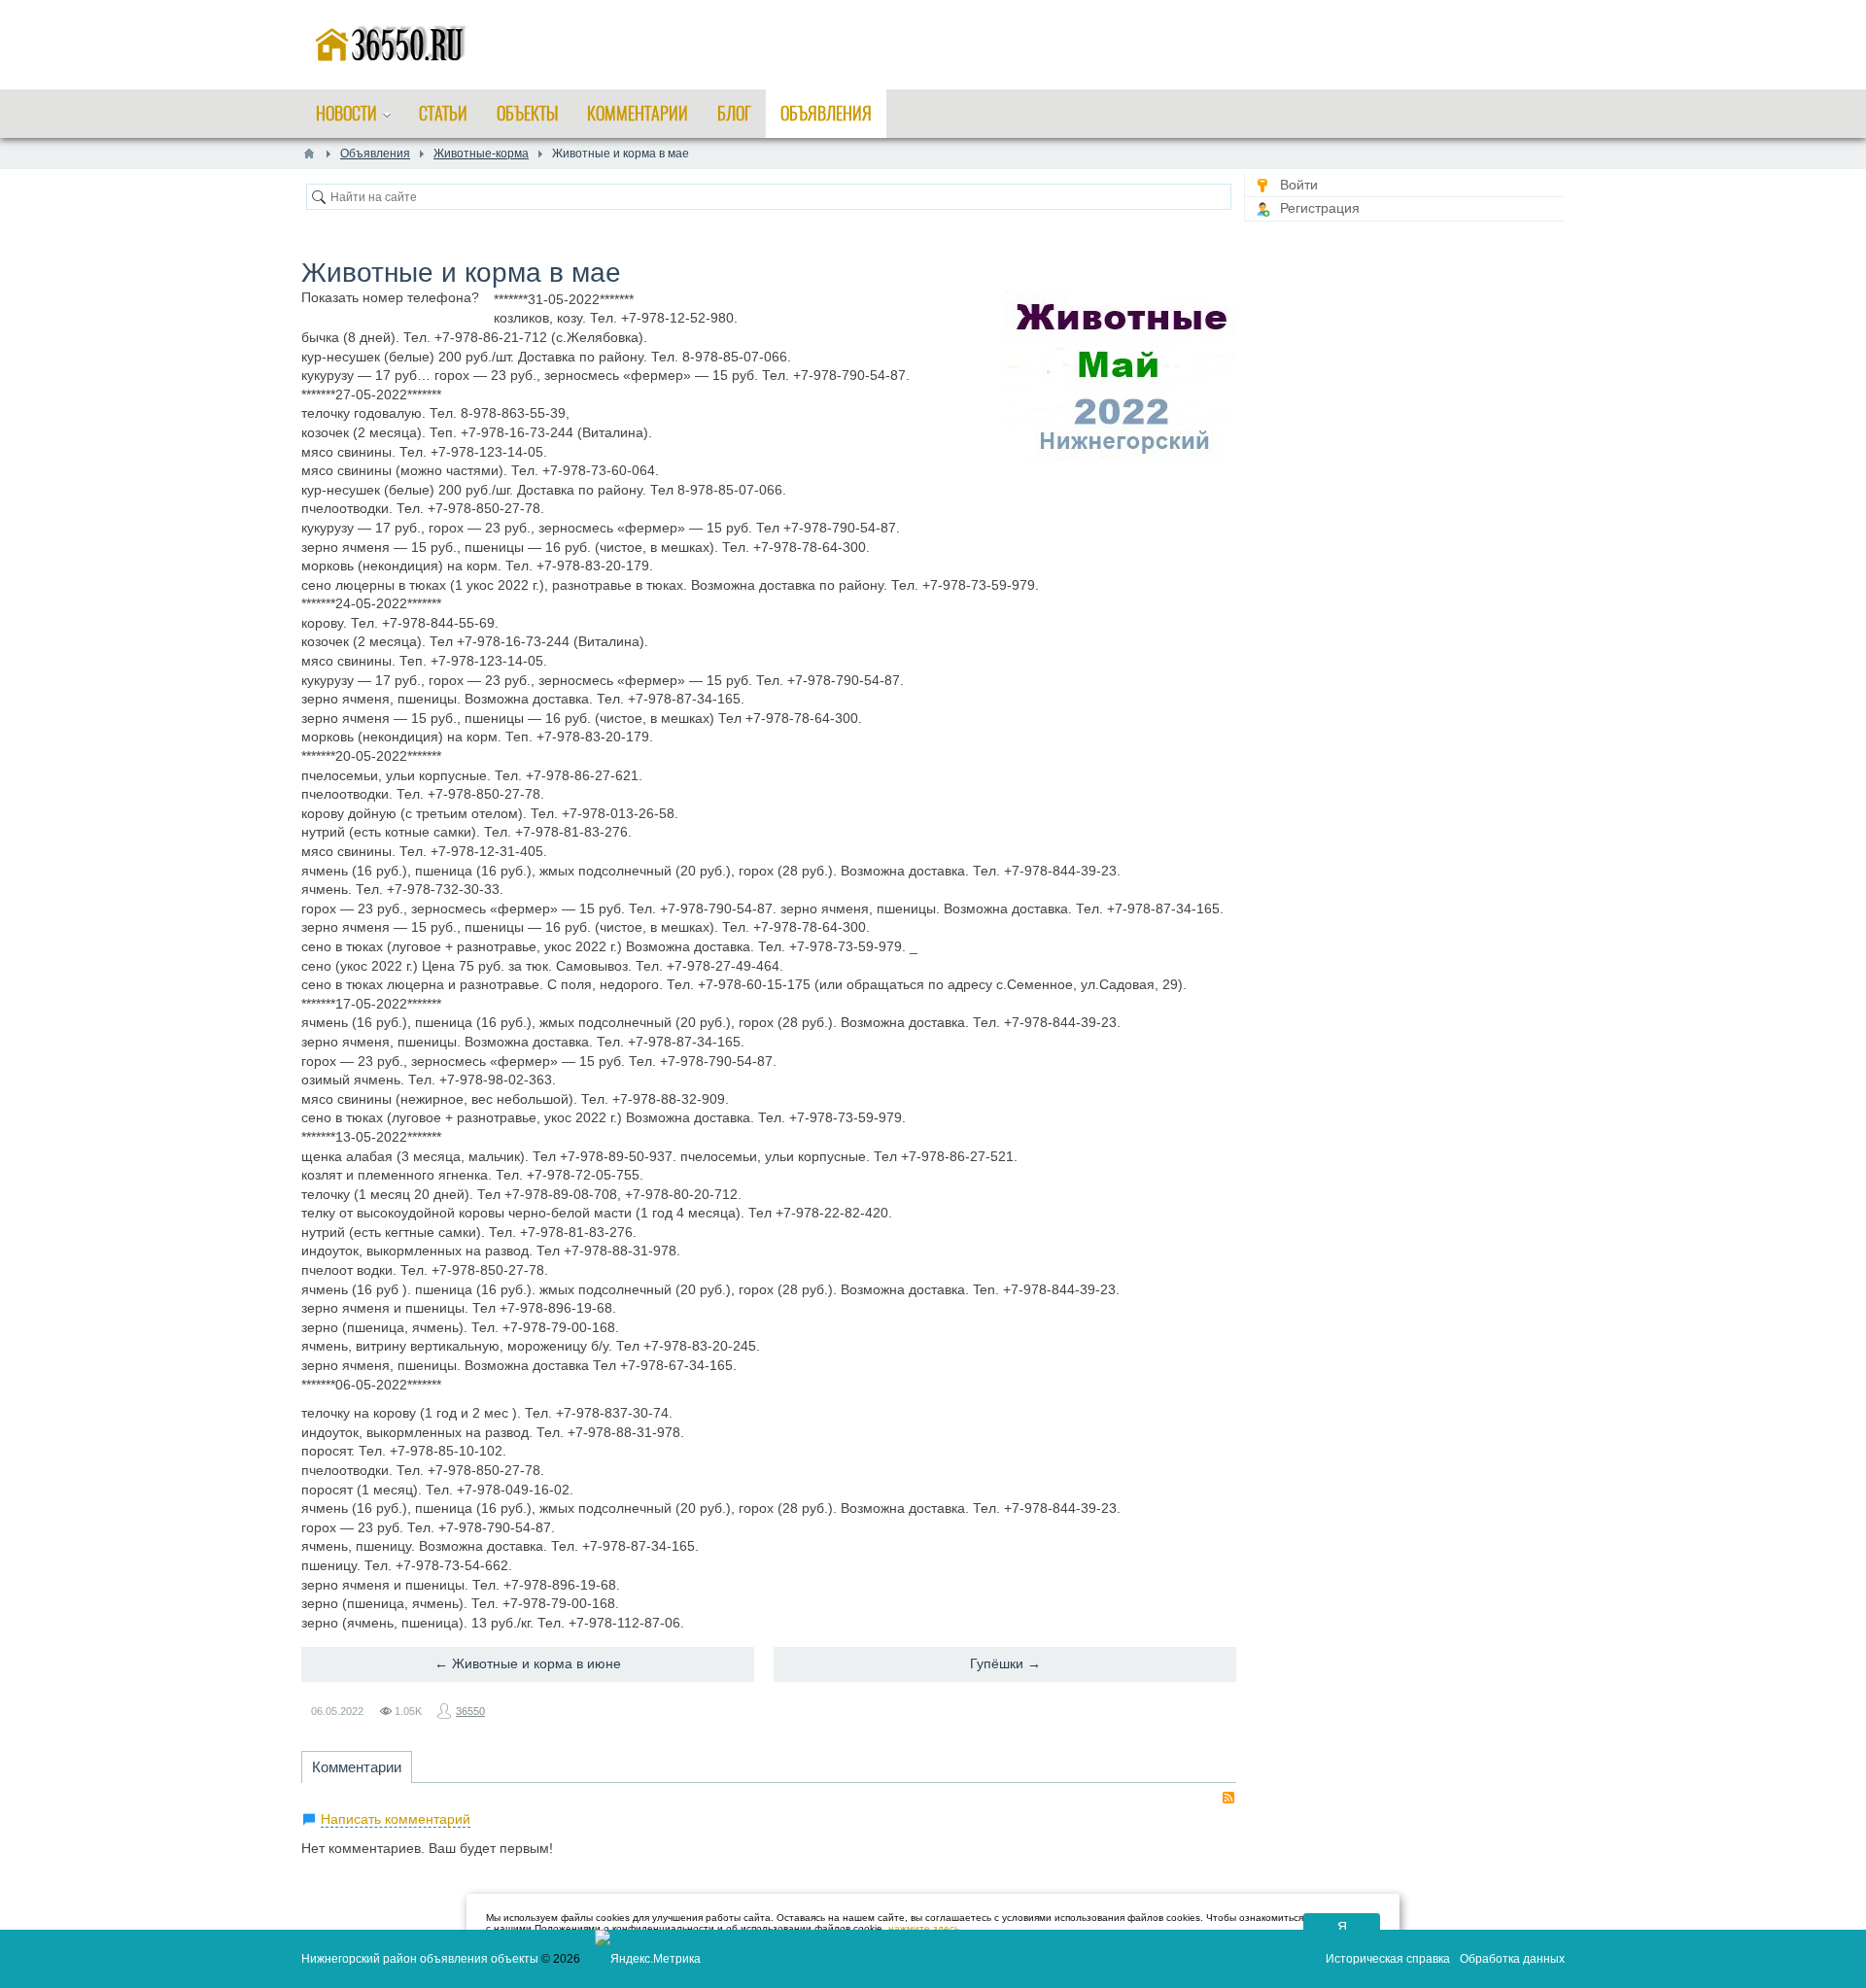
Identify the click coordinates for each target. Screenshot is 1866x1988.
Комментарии (357, 1767)
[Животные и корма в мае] (1120, 378)
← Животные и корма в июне (528, 1663)
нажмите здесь (924, 1928)
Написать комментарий (396, 1819)
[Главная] (309, 154)
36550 (470, 1711)
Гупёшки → (1005, 1663)
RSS (1228, 1798)
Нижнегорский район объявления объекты (420, 1959)
